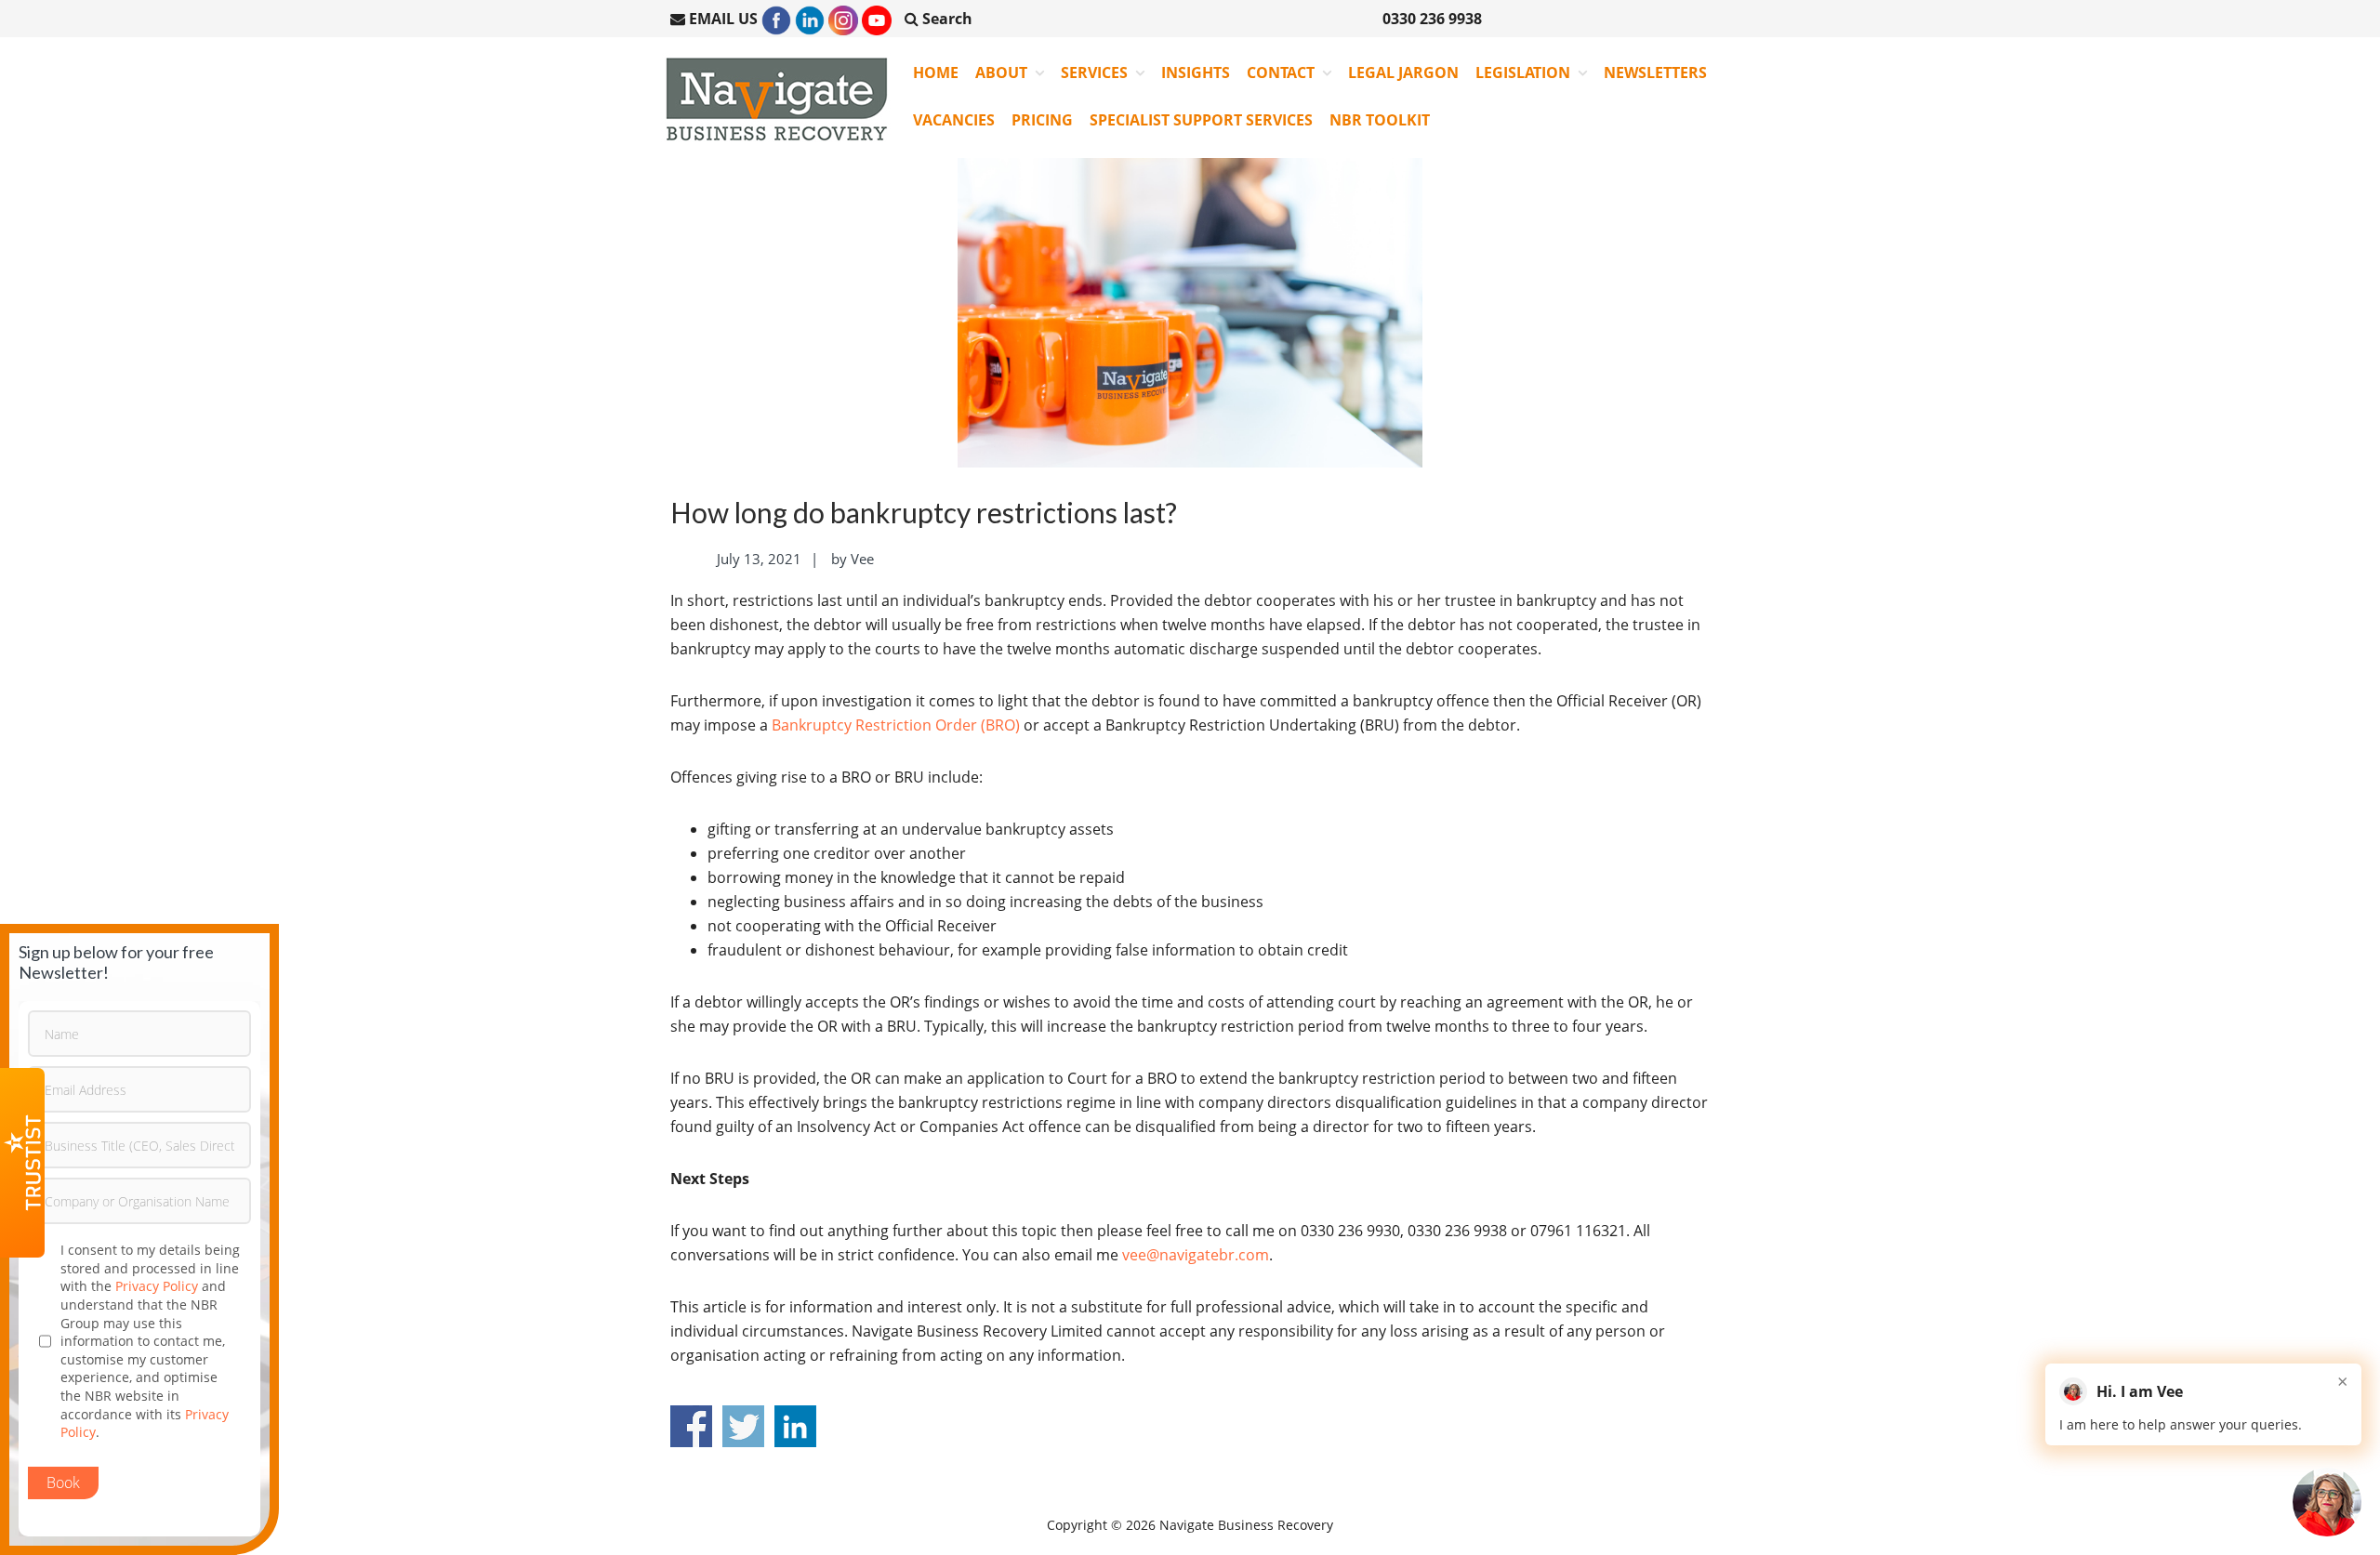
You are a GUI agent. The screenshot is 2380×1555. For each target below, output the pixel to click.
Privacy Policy (157, 1286)
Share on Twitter (743, 1426)
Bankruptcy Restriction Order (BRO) (896, 725)
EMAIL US (723, 19)
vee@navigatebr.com (1196, 1255)
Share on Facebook (691, 1426)
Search (945, 19)
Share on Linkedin (795, 1426)
